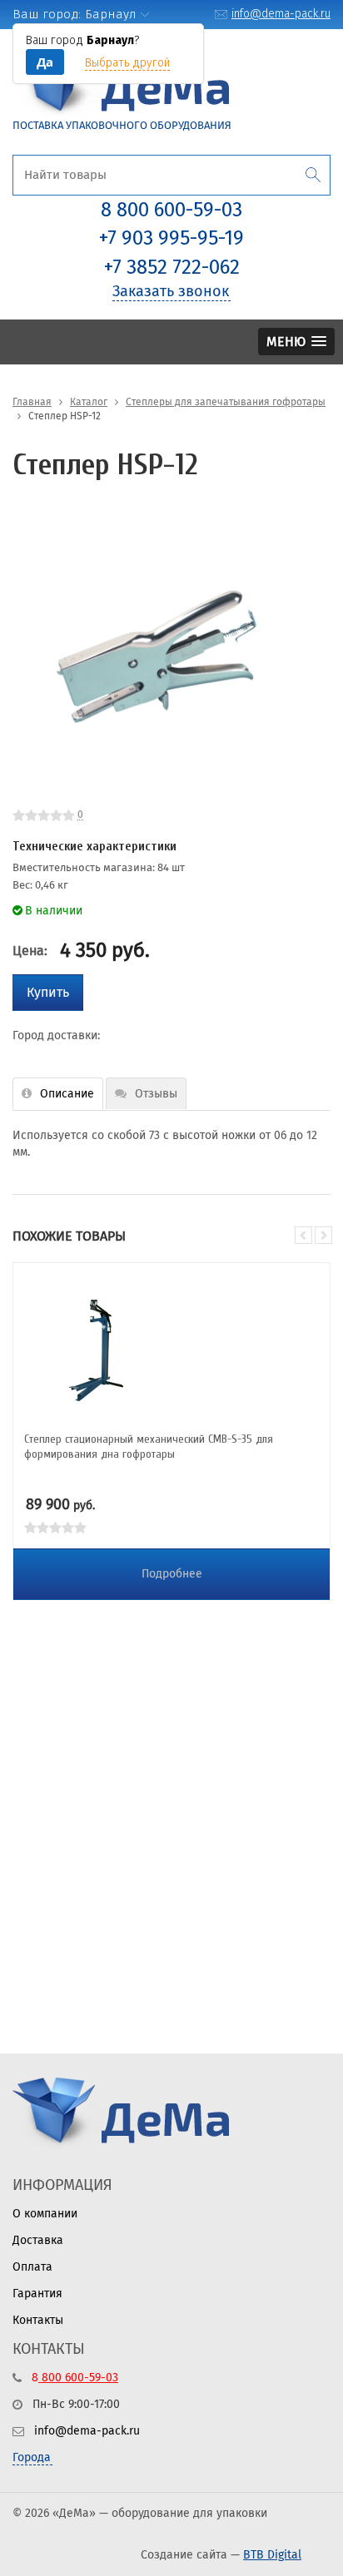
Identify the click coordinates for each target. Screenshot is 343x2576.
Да (45, 62)
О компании (45, 2214)
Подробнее (172, 1574)
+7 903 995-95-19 (171, 238)
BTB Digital (272, 2555)
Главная (32, 402)
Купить (48, 992)
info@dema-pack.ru (281, 14)
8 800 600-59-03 (171, 210)
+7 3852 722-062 (172, 267)
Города (32, 2457)
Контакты (38, 2320)
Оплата (32, 2267)
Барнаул (111, 14)
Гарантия (37, 2294)
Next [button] (323, 1235)
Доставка (38, 2240)
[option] (155, 656)
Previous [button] (303, 1235)
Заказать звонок (171, 291)
